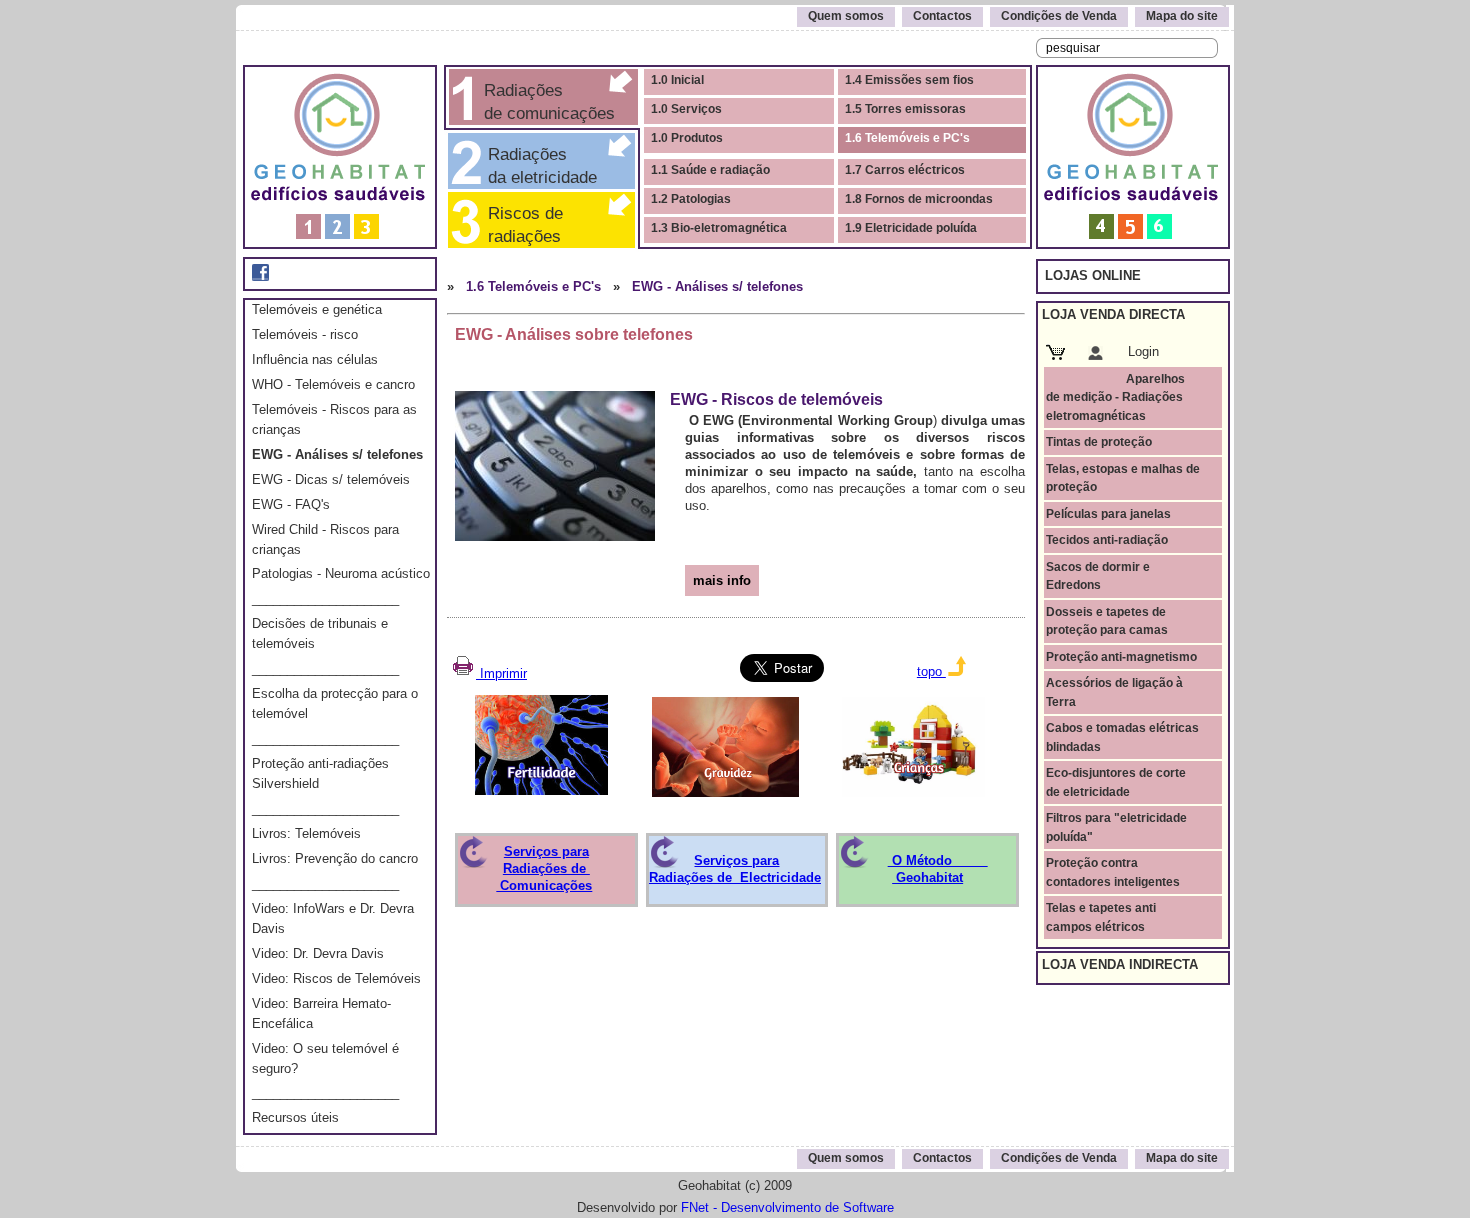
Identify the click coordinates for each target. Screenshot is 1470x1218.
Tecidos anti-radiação (1107, 540)
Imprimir (501, 673)
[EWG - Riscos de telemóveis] (555, 461)
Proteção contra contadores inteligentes (1113, 872)
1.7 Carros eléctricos (905, 170)
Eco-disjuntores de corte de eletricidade (1116, 782)
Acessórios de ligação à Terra (1114, 692)
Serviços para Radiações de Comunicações (544, 868)
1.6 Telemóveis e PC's (907, 138)
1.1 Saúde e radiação (710, 170)
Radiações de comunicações (547, 101)
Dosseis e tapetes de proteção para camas (1107, 621)
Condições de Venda (1059, 16)
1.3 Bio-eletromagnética (719, 228)
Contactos (942, 16)
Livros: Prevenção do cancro (335, 858)
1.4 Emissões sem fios (909, 80)
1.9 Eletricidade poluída (911, 228)
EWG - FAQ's (291, 504)
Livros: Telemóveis (306, 833)
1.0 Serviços (686, 109)
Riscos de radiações (535, 224)
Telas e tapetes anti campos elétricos (1101, 917)
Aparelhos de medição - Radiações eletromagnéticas (1115, 397)
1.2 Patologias (691, 199)
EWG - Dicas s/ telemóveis (331, 479)
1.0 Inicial (677, 80)
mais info (722, 580)
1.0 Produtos (687, 138)
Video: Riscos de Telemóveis (336, 978)
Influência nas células (315, 359)
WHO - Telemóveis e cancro (333, 384)
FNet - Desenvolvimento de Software (787, 1207)
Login (1143, 351)
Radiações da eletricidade (537, 165)
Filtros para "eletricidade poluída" (1116, 827)
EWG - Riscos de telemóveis (776, 399)
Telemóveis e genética (317, 309)
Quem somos (846, 16)
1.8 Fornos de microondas (919, 199)
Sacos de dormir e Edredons (1098, 576)
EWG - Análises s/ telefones (337, 454)
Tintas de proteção (1099, 442)
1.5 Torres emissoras (905, 109)
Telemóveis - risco (305, 334)
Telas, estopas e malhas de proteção (1123, 478)
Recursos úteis (295, 1117)
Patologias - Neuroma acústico (341, 573)
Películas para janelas (1108, 514)
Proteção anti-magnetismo (1121, 657)
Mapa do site (1182, 16)
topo (931, 671)
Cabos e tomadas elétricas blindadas (1122, 737)
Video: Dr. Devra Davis (318, 953)
